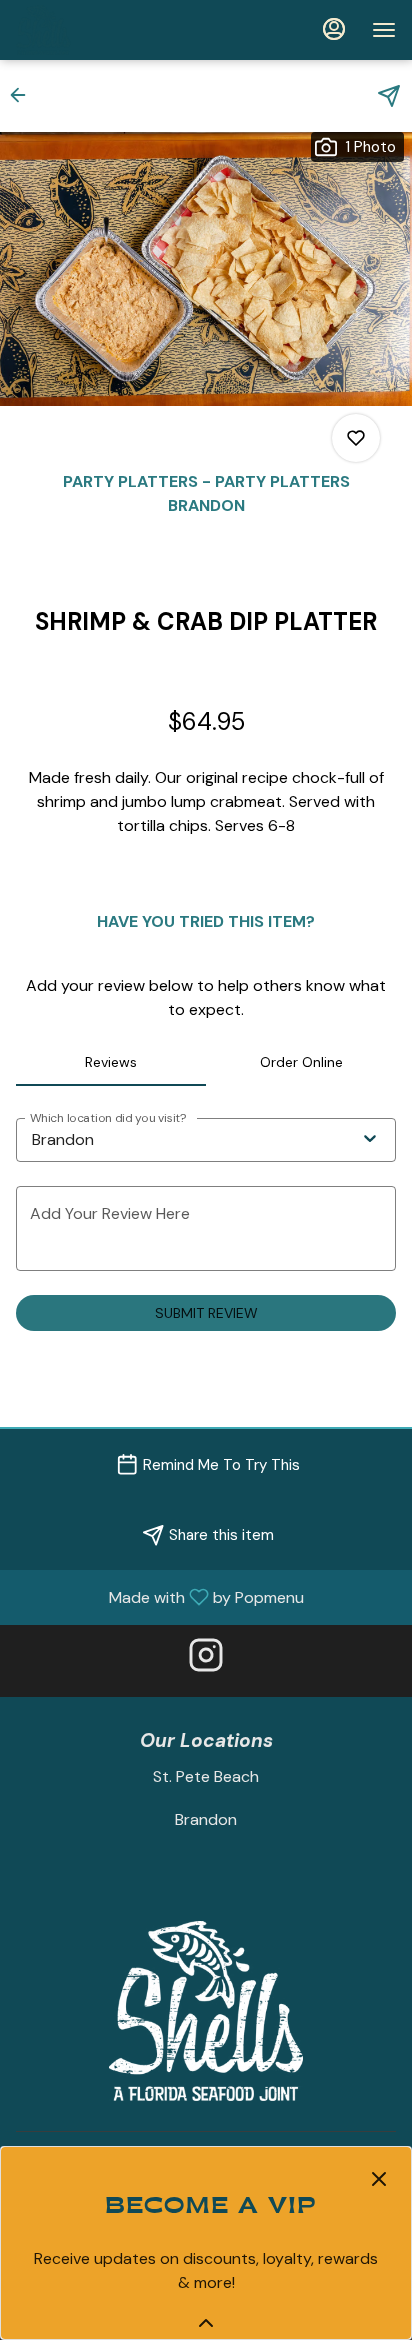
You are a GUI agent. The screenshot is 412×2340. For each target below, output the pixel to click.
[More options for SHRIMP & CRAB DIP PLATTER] (356, 438)
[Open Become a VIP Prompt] (206, 2323)
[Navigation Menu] (384, 30)
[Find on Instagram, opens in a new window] (206, 1660)
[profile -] (334, 29)
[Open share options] (389, 96)
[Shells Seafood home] (106, 30)
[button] (24, 95)
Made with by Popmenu (159, 1596)
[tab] (111, 1062)
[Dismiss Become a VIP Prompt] (379, 2179)
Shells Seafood (206, 2011)
